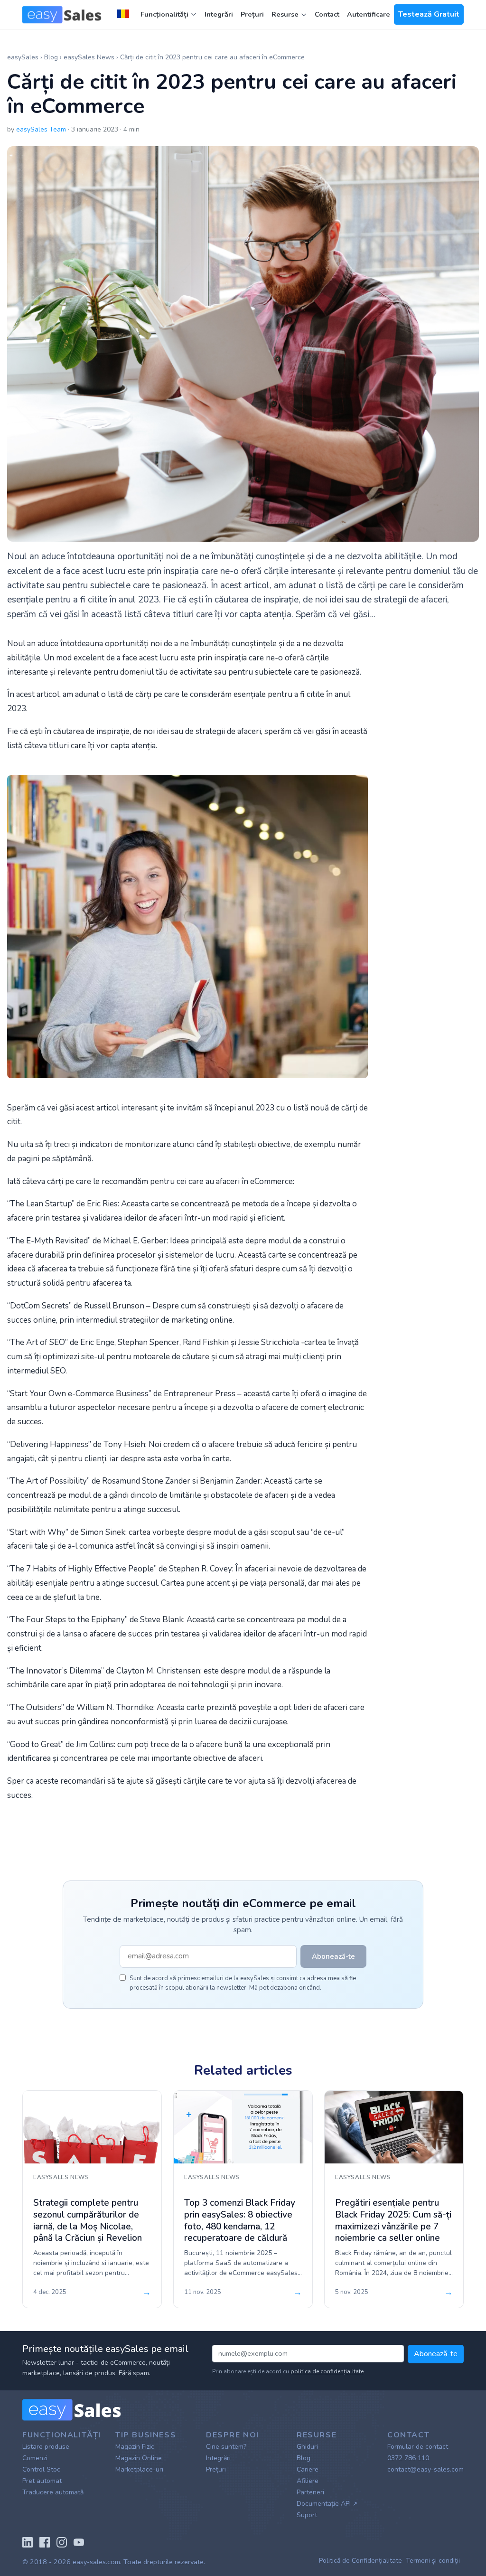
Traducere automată (53, 2492)
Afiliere (308, 2481)
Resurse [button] (286, 14)
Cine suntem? (226, 2447)
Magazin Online (139, 2458)
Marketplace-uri (139, 2469)
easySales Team (41, 129)
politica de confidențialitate (327, 2371)
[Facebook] (45, 2541)
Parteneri (310, 2492)
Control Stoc (41, 2469)
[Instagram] (62, 2541)
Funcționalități (164, 14)
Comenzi (35, 2458)
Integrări (219, 14)
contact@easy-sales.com (425, 2469)
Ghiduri (307, 2447)
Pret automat (42, 2481)
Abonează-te (436, 2354)
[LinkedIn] (28, 2541)
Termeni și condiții (433, 2561)
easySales (23, 57)
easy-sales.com (96, 2562)
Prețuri (252, 14)
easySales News (90, 57)
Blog (51, 57)
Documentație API (327, 2504)
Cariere (308, 2469)
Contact (327, 14)
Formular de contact (418, 2447)
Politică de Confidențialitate (360, 2561)
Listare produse (46, 2447)
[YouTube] (79, 2541)
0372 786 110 (408, 2458)
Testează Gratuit (429, 14)
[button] (125, 15)
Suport (307, 2515)
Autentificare (369, 14)
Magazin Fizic (135, 2447)
